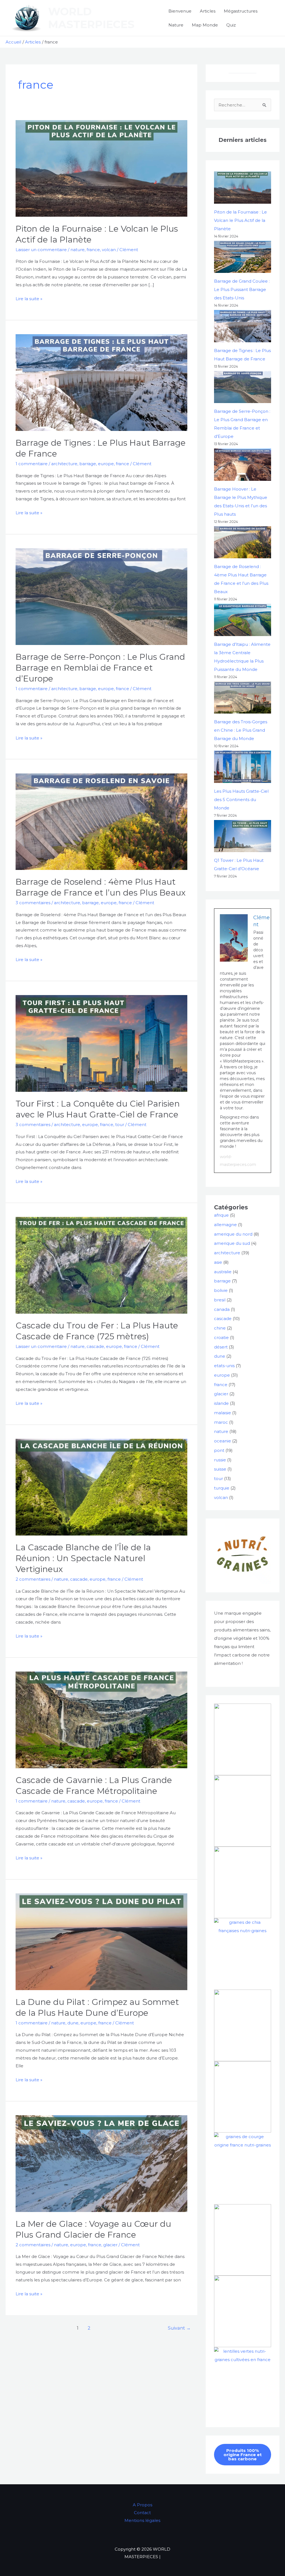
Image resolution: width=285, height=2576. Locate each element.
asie (218, 1262)
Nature (176, 25)
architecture (64, 464)
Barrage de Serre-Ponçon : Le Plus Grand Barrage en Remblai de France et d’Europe (100, 668)
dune (73, 2023)
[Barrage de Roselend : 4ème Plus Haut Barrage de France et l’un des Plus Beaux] (243, 542)
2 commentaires (33, 1579)
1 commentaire (32, 464)
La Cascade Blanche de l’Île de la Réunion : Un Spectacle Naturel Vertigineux (83, 1558)
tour (120, 1125)
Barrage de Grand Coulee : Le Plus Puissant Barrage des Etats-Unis (242, 289)
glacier (110, 2245)
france (93, 250)
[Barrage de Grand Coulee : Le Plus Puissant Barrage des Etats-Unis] (243, 257)
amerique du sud (232, 1243)
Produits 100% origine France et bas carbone (243, 2455)
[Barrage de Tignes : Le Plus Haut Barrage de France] (243, 326)
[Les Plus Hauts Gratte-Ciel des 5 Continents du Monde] (243, 767)
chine (220, 1328)
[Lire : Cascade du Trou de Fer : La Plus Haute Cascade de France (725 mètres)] (101, 1265)
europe (106, 464)
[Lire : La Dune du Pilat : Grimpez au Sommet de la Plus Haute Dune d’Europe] (101, 1941)
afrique (221, 1215)
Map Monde (205, 25)
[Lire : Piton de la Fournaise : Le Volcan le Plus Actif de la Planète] (101, 168)
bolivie (221, 1290)
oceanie (223, 1441)
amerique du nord (233, 1234)
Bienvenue (180, 11)
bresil (220, 1300)
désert (221, 1347)
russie (220, 1460)
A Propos (142, 2505)
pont (219, 1450)
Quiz (231, 25)
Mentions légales (142, 2520)
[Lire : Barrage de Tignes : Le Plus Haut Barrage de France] (101, 382)
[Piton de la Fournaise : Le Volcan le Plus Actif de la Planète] (243, 187)
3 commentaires (33, 903)
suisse (220, 1469)
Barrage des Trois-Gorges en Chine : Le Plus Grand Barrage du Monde (241, 730)
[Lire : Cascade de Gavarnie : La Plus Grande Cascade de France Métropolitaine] (101, 1720)
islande (221, 1403)
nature (78, 250)
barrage (88, 464)
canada (222, 1309)
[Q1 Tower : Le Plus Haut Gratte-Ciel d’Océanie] (243, 836)
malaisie (223, 1413)
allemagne (225, 1225)
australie (223, 1272)
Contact (142, 2513)
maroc (221, 1422)
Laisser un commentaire (41, 250)
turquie (222, 1488)
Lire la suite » (29, 298)
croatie (221, 1337)
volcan (109, 250)
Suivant (179, 2328)
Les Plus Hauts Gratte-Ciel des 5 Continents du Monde (241, 800)
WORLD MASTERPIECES (91, 18)
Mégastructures (241, 11)
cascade (95, 1346)
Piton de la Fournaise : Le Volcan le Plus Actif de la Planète (240, 220)
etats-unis (224, 1366)
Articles (208, 11)
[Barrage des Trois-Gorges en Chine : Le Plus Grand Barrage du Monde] (243, 698)
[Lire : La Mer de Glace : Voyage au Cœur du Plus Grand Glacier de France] (101, 2163)
